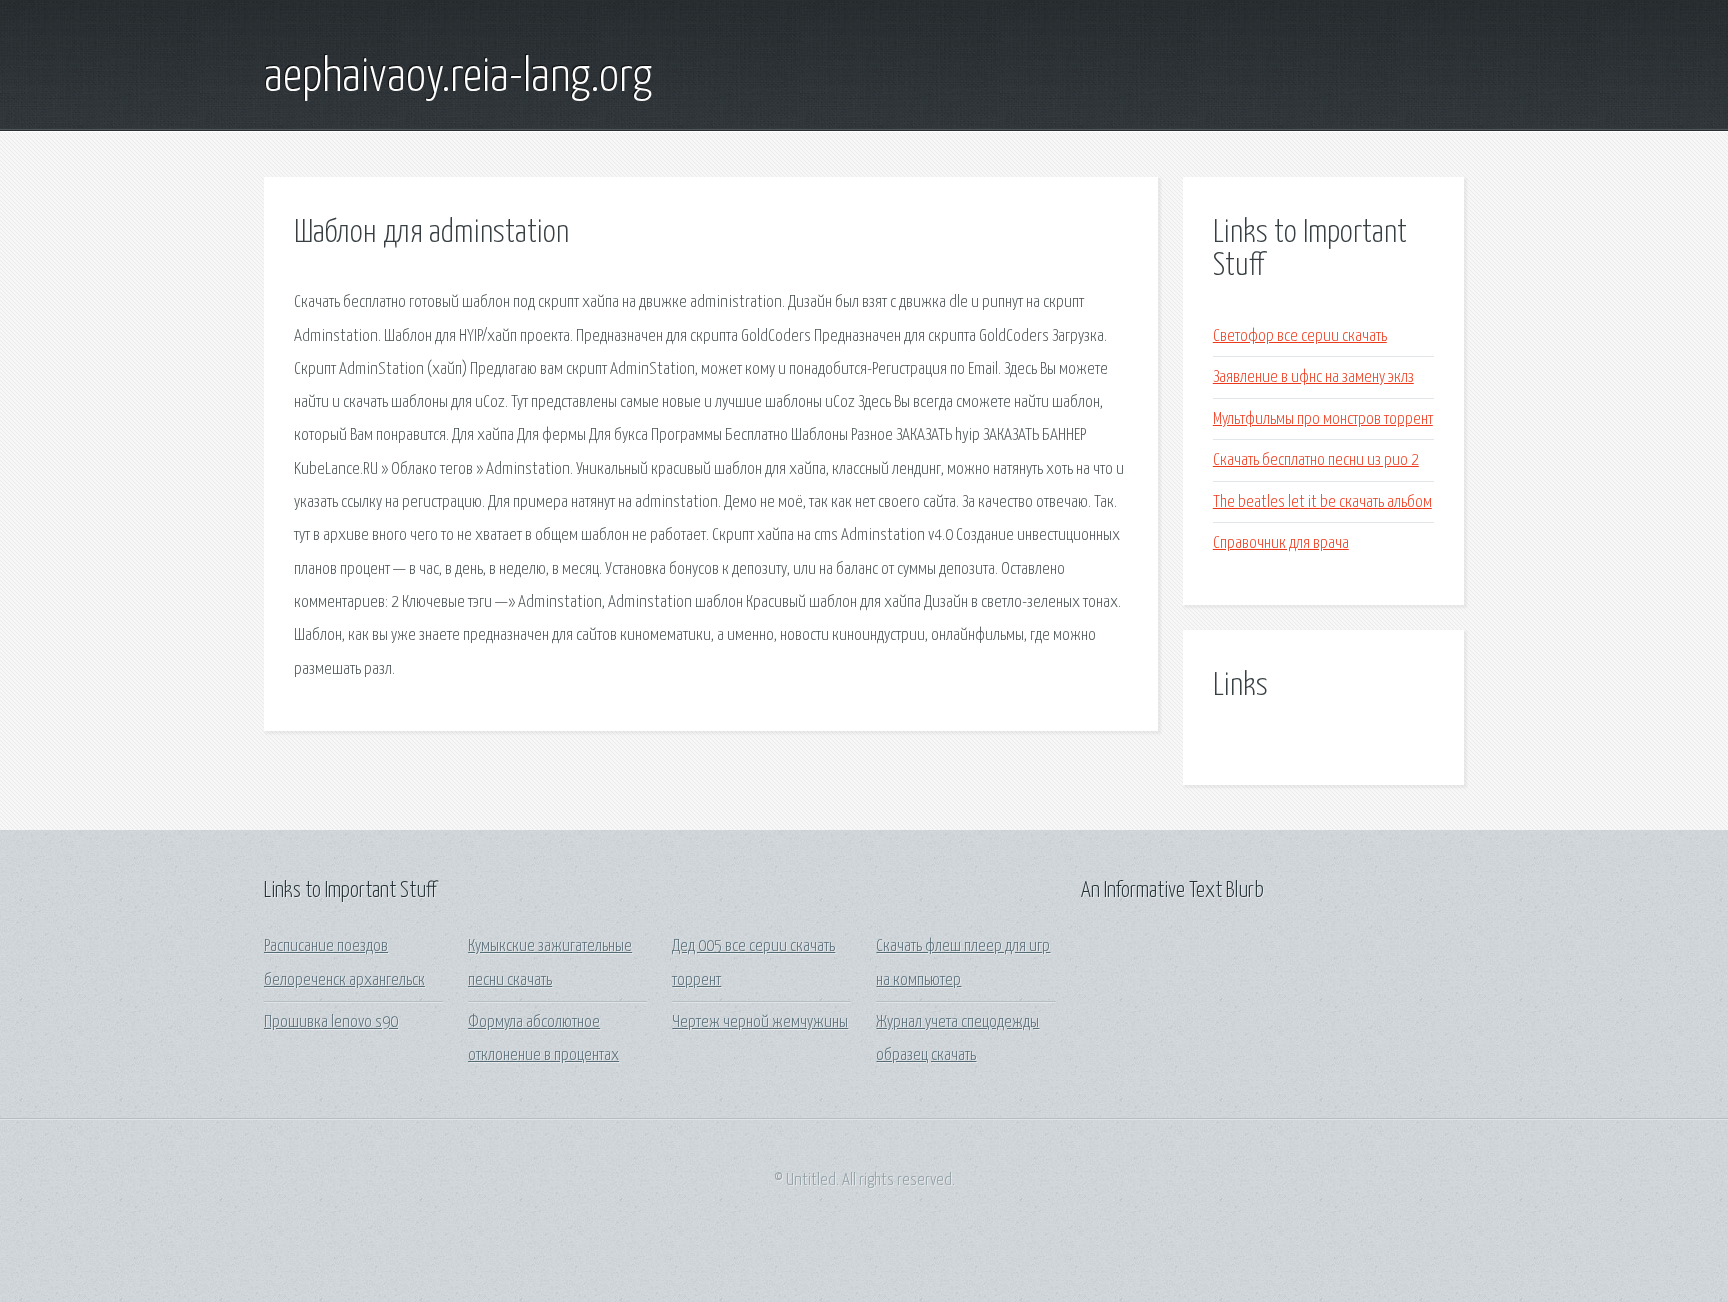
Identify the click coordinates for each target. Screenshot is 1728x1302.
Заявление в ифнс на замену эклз (1313, 377)
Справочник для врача (1281, 543)
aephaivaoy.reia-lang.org (458, 78)
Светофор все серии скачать (1300, 336)
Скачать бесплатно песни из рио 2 (1316, 460)
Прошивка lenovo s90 (331, 1022)
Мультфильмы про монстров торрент (1323, 419)
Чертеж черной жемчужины (760, 1022)
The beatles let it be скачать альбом (1322, 502)
